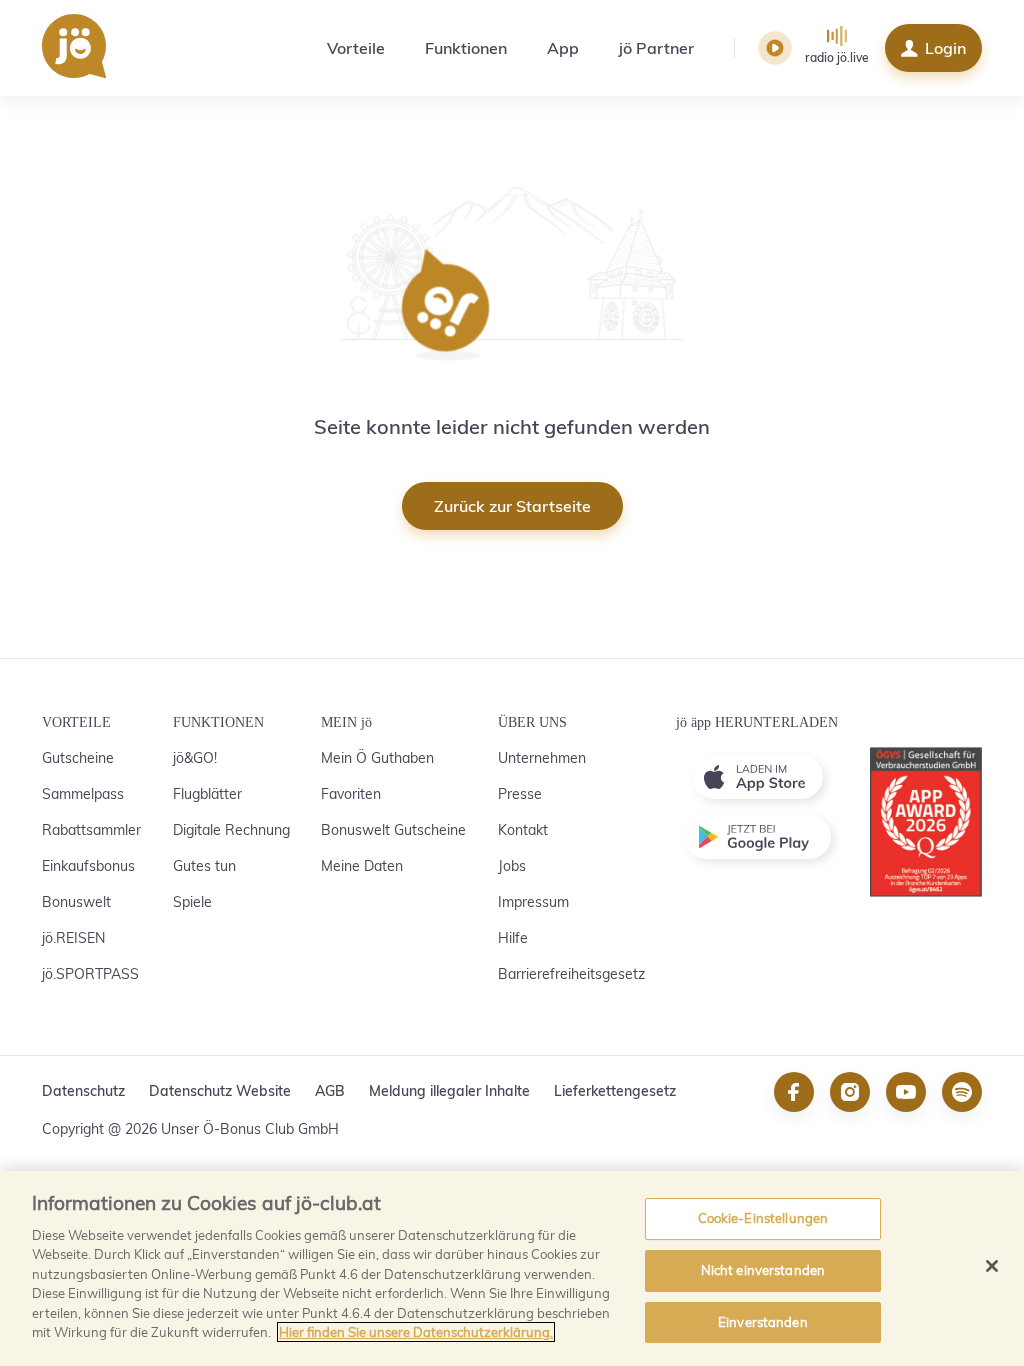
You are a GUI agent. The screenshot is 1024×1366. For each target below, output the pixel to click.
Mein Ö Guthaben (377, 758)
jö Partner (656, 48)
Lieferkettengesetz (615, 1091)
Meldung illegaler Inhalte (449, 1091)
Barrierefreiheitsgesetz (571, 974)
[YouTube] (906, 1105)
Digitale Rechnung (231, 830)
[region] (512, 1268)
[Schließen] (992, 1266)
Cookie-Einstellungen (763, 1219)
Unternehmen (542, 758)
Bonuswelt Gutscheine (393, 830)
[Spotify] (962, 1105)
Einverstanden (763, 1322)
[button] (775, 48)
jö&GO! (195, 758)
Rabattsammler (91, 830)
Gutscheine (78, 758)
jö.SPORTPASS (90, 974)
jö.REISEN (73, 938)
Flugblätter (207, 794)
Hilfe (513, 938)
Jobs (512, 866)
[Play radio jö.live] (778, 48)
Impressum (533, 902)
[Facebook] (794, 1105)
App (563, 48)
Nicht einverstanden (763, 1270)
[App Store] (757, 777)
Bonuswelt (76, 902)
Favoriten (351, 794)
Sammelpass (83, 794)
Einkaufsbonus (88, 866)
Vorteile (356, 48)
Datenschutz (83, 1091)
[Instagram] (850, 1105)
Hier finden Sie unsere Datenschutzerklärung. (416, 1332)
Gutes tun (204, 866)
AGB (330, 1091)
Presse (520, 794)
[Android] (757, 837)
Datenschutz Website (220, 1091)
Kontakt (523, 830)
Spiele (192, 902)
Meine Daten (362, 866)
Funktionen (466, 48)
